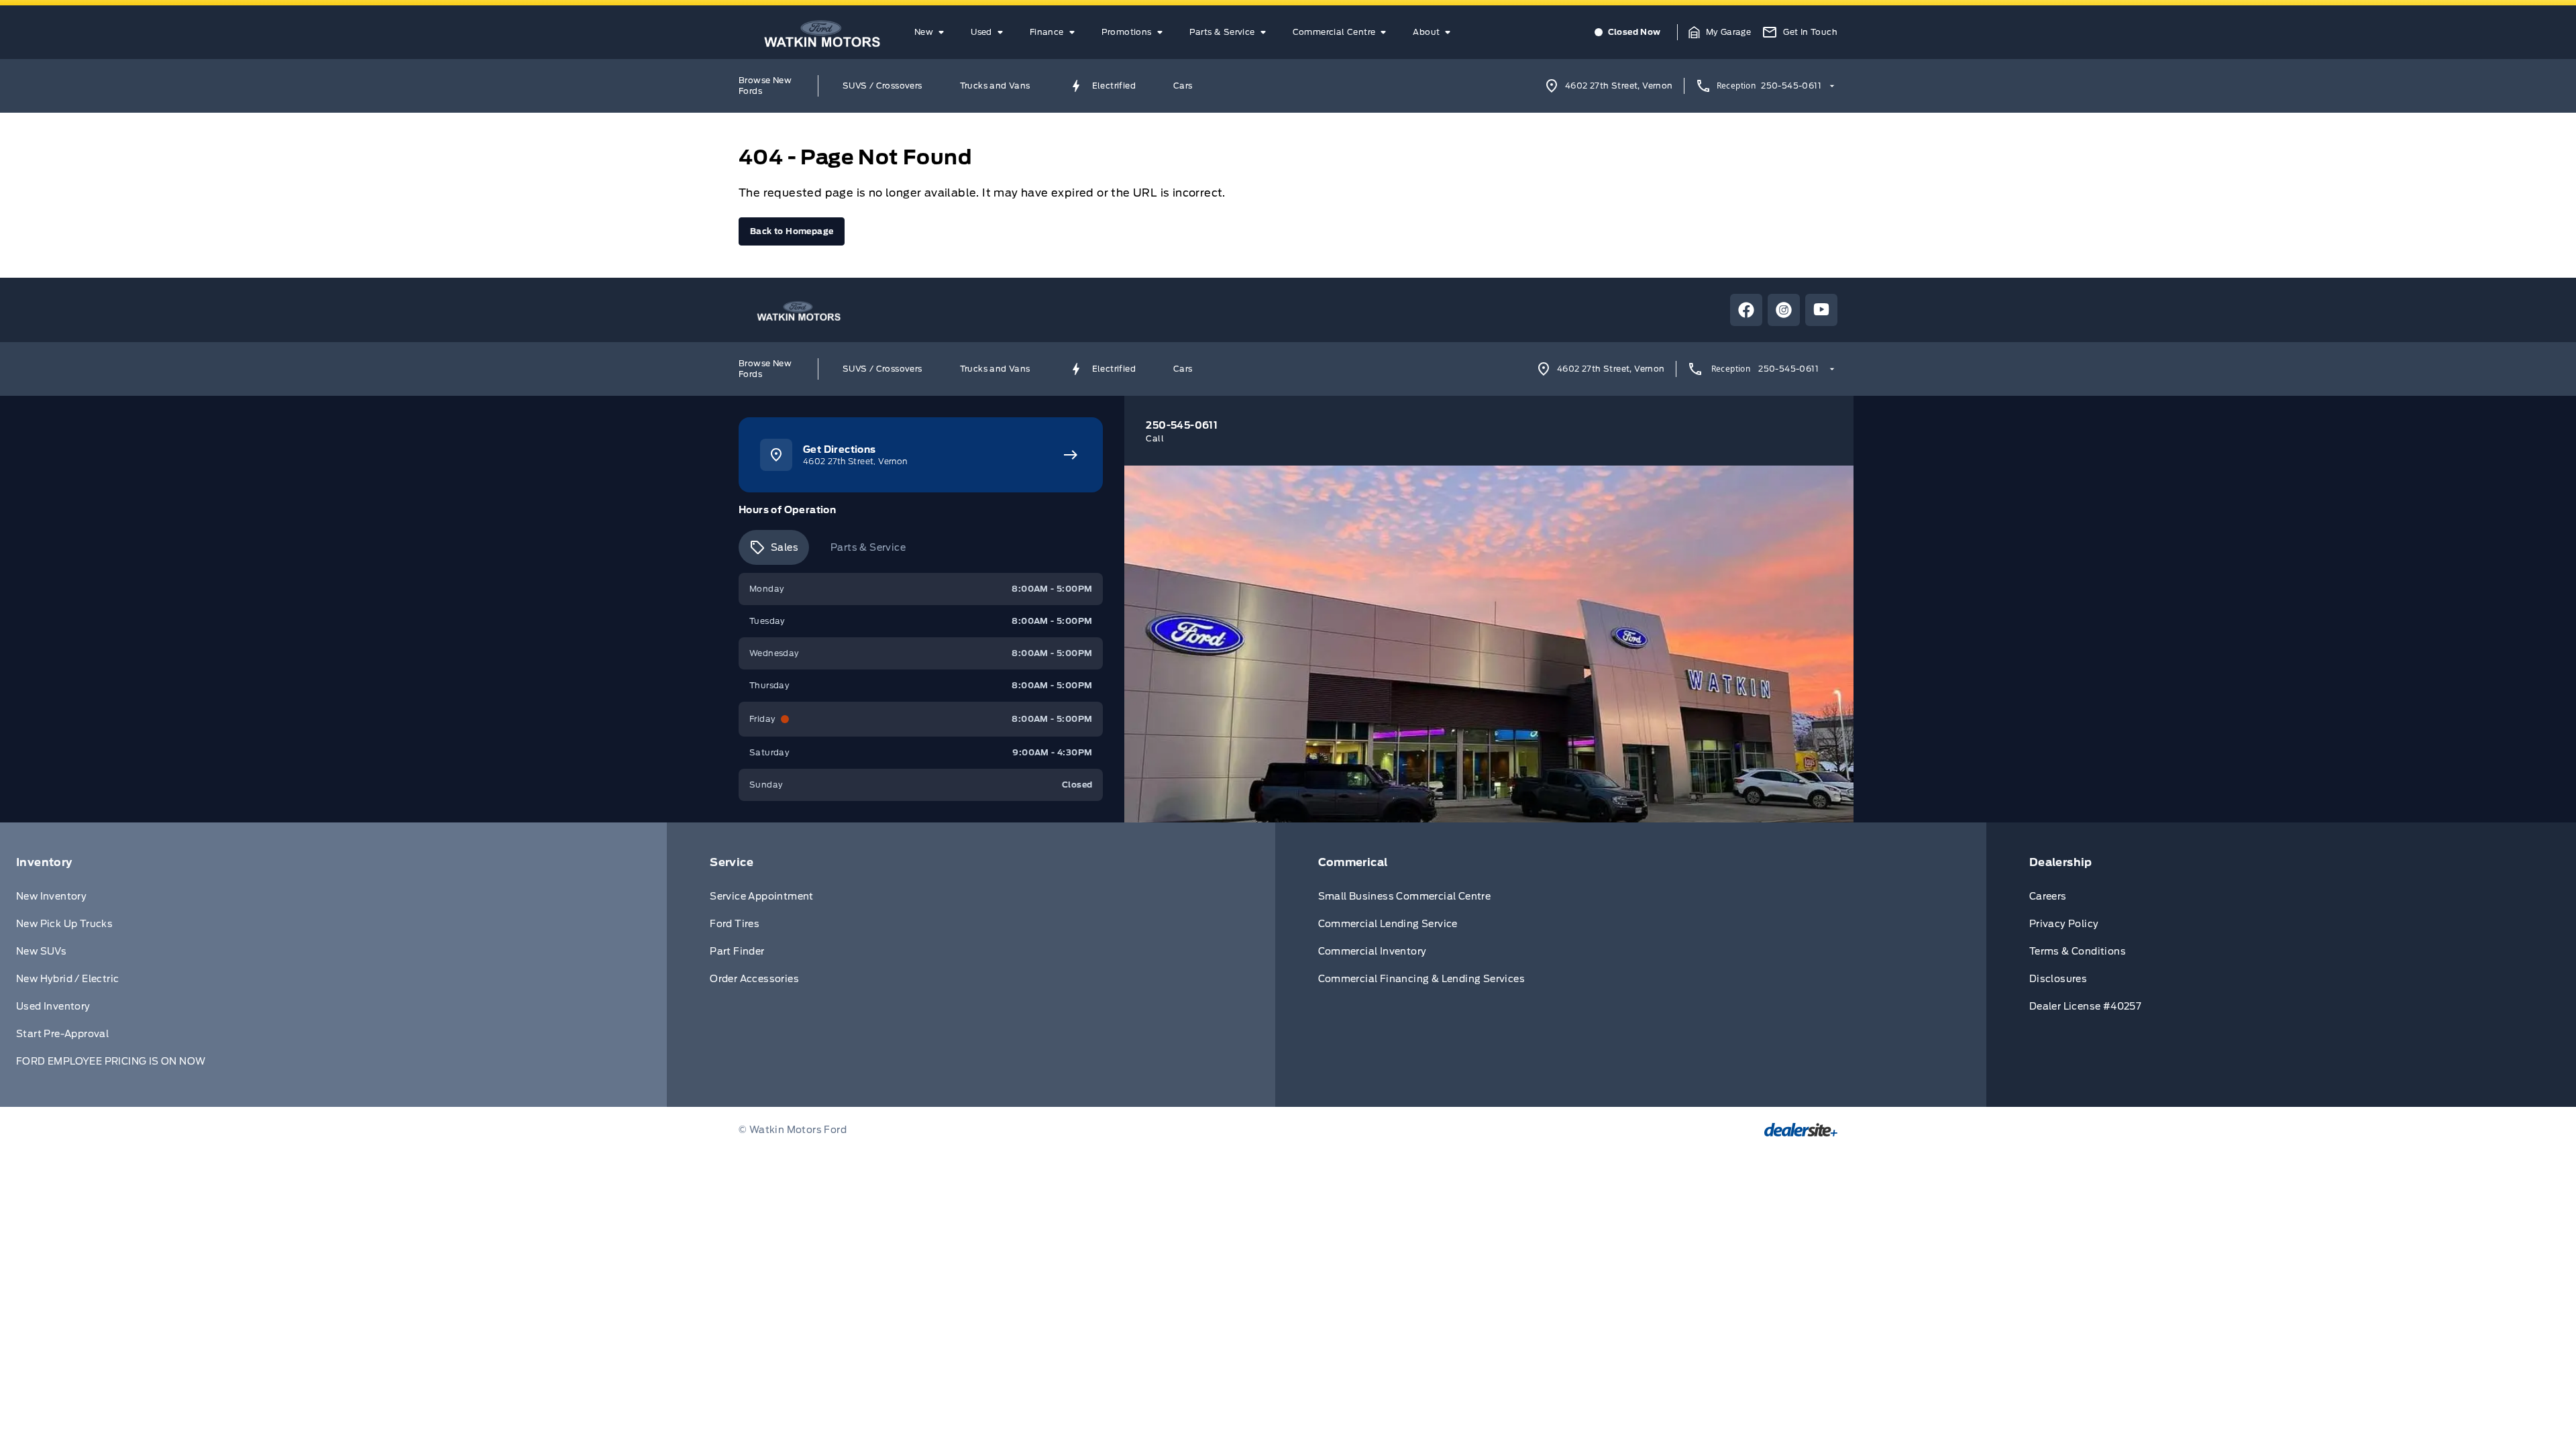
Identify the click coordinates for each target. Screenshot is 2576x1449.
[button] (1720, 32)
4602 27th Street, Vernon (1619, 86)
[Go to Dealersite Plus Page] (1801, 1130)
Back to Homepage (792, 231)
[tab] (774, 547)
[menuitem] (932, 32)
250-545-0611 (1791, 86)
